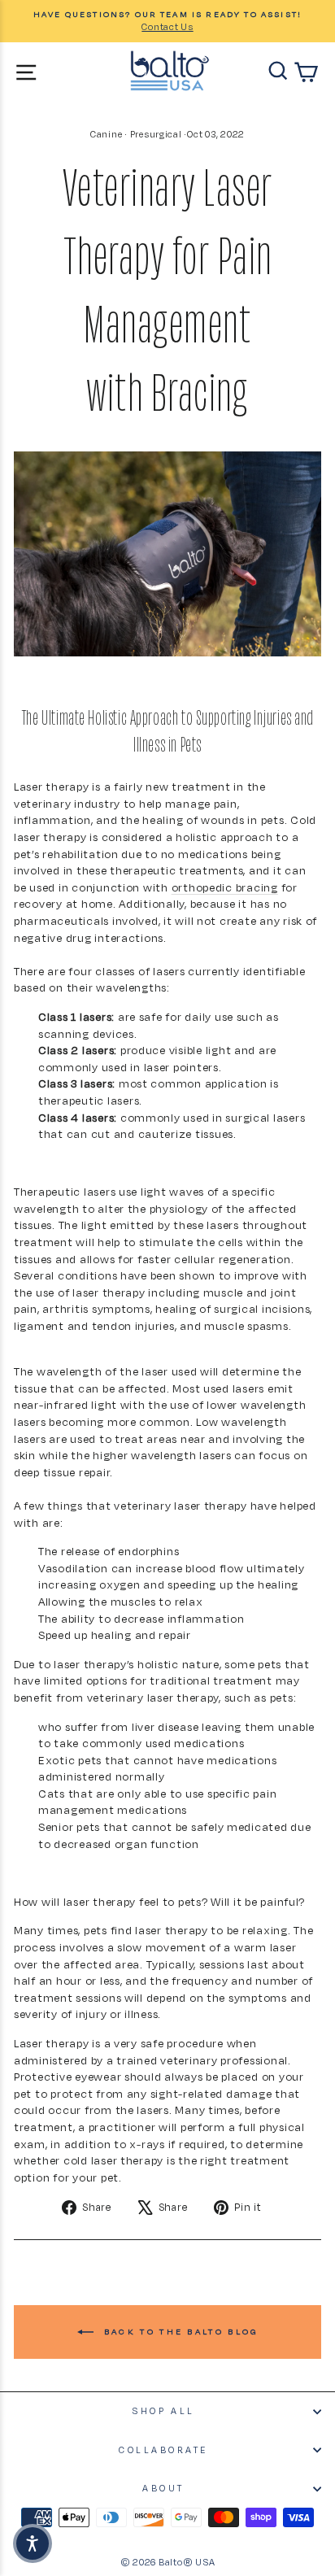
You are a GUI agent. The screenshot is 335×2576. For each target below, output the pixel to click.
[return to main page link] (170, 71)
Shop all (163, 2411)
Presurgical (156, 134)
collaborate (163, 2450)
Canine (106, 134)
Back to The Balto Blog (179, 2331)
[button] (33, 2543)
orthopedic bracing (225, 887)
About (163, 2488)
